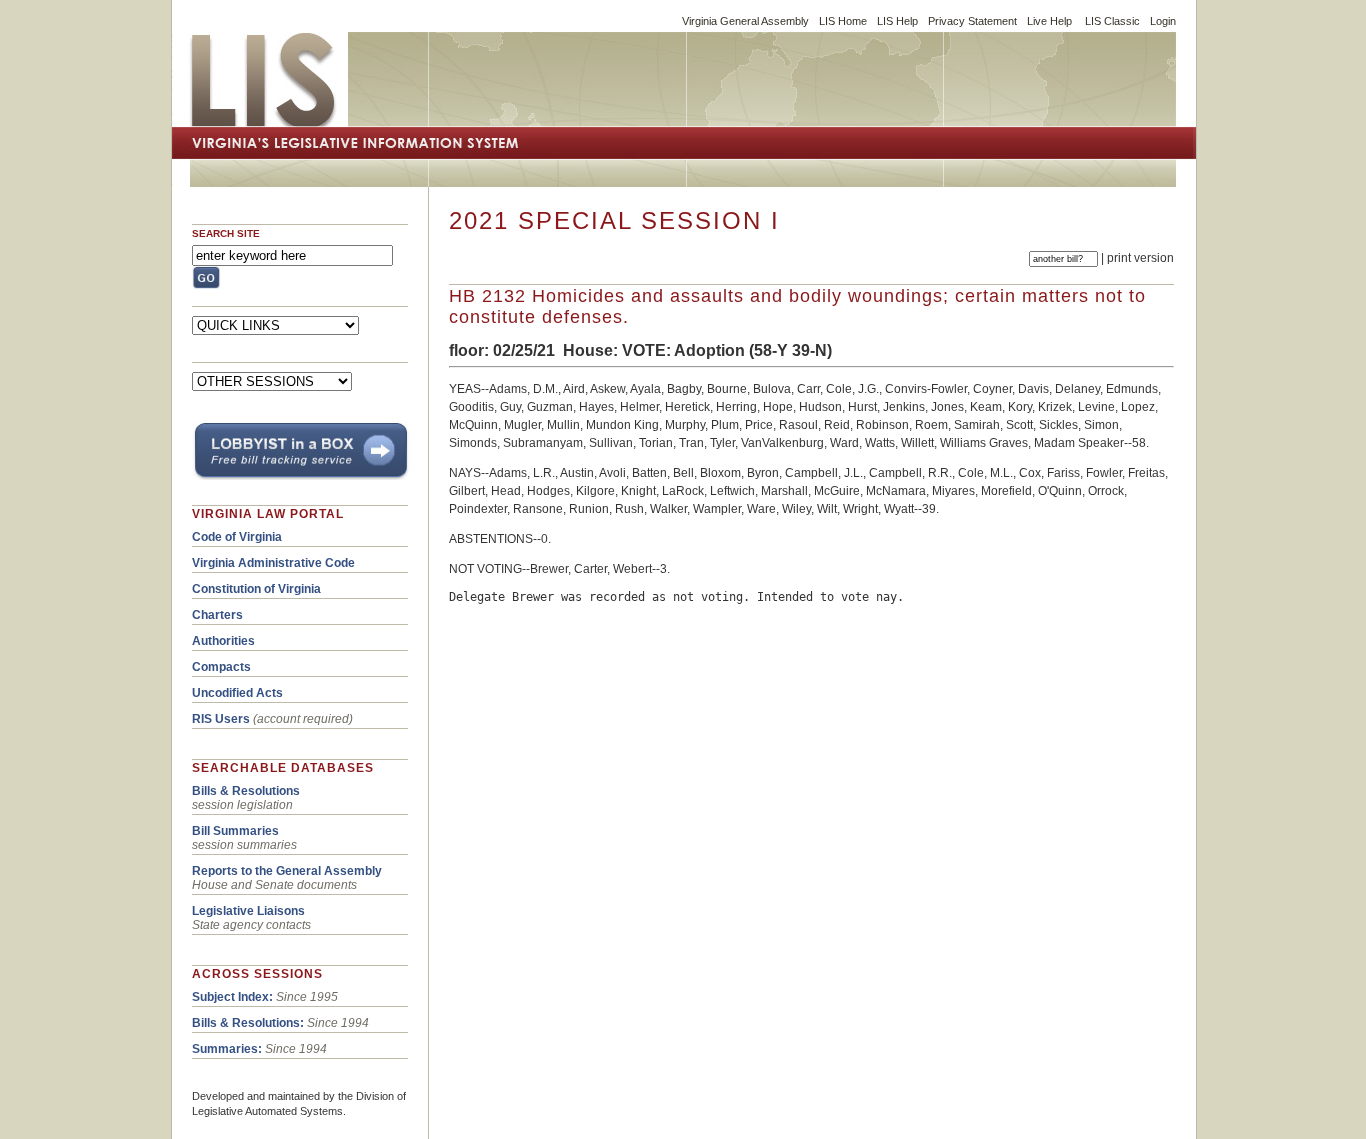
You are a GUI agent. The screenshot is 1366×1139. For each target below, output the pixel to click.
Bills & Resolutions (246, 791)
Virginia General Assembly (745, 21)
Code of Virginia (237, 537)
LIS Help (897, 21)
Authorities (223, 641)
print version (1140, 258)
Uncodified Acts (237, 693)
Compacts (221, 667)
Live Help (1049, 21)
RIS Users (221, 719)
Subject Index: (232, 997)
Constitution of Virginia (256, 589)
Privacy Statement (972, 21)
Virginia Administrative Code (273, 563)
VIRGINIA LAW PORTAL (268, 514)
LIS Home (843, 21)
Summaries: (227, 1049)
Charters (217, 615)
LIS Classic (1112, 21)
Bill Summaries (235, 831)
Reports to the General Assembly (287, 871)
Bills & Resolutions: (248, 1023)
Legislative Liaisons (248, 911)
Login (1163, 21)
